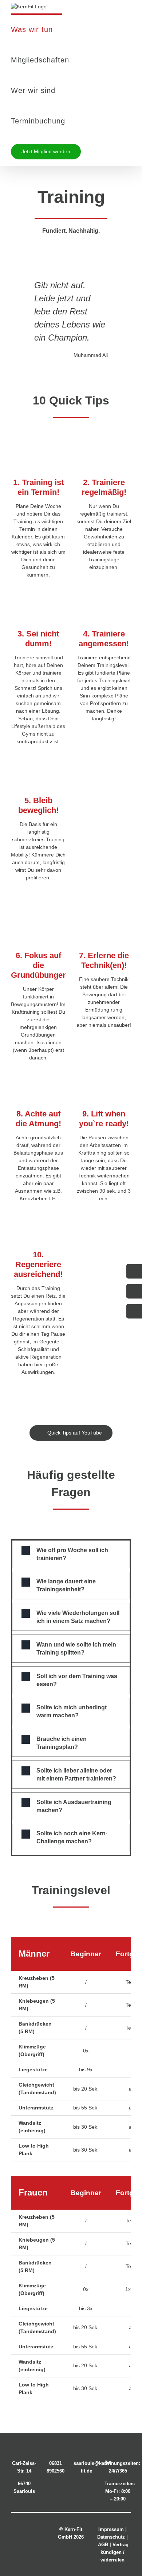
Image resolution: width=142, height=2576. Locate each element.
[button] (71, 1554)
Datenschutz (111, 2537)
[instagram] (37, 2526)
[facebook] (22, 2526)
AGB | (104, 2545)
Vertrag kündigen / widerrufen (115, 2552)
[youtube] (29, 2542)
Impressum (111, 2529)
